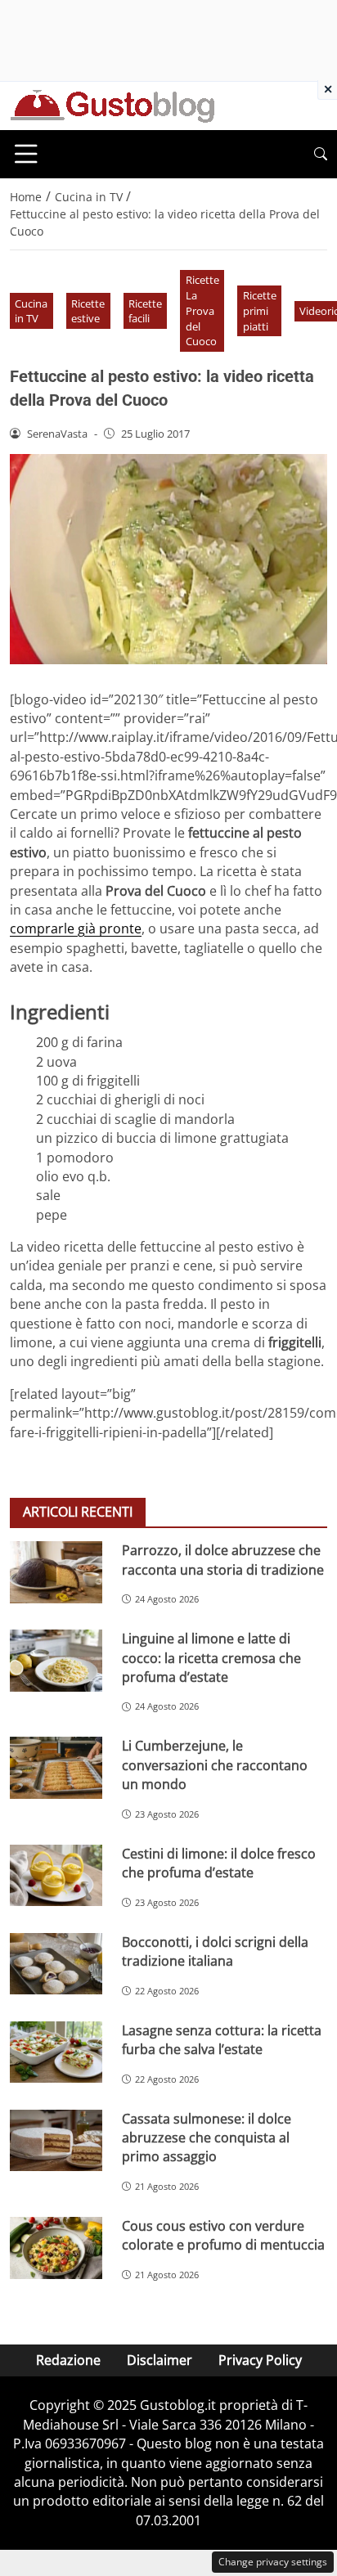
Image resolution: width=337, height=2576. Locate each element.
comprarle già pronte (76, 928)
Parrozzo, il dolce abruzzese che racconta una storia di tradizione (223, 1560)
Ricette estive (88, 311)
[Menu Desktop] (26, 154)
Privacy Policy (260, 2360)
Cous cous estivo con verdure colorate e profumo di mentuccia (223, 2235)
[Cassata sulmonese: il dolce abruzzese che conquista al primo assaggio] (56, 2141)
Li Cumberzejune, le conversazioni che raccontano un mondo (215, 1765)
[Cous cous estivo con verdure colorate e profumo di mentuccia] (56, 2248)
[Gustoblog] (112, 105)
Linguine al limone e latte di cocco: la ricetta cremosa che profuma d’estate (211, 1658)
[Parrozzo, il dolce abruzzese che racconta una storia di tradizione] (56, 1572)
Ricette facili (145, 311)
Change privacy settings (273, 2562)
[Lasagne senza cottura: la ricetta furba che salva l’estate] (56, 2052)
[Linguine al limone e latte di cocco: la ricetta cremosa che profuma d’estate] (56, 1661)
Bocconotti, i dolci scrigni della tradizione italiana (215, 1951)
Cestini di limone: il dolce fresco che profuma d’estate (219, 1863)
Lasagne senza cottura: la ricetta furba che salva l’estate (222, 2040)
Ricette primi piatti (260, 310)
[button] (321, 154)
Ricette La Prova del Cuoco (202, 310)
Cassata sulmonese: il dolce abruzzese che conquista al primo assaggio (207, 2138)
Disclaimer (160, 2360)
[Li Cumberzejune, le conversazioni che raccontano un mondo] (56, 1768)
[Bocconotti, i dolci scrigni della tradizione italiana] (56, 1964)
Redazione (68, 2360)
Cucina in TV (31, 311)
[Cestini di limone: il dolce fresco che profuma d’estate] (56, 1876)
